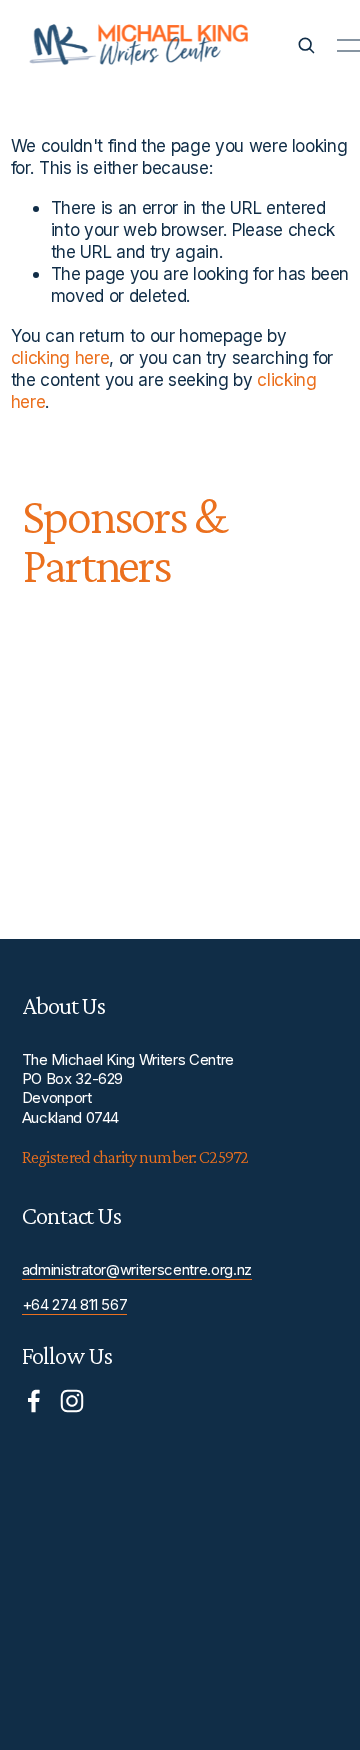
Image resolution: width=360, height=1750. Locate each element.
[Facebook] (34, 1401)
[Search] (306, 45)
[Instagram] (72, 1401)
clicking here (60, 357)
